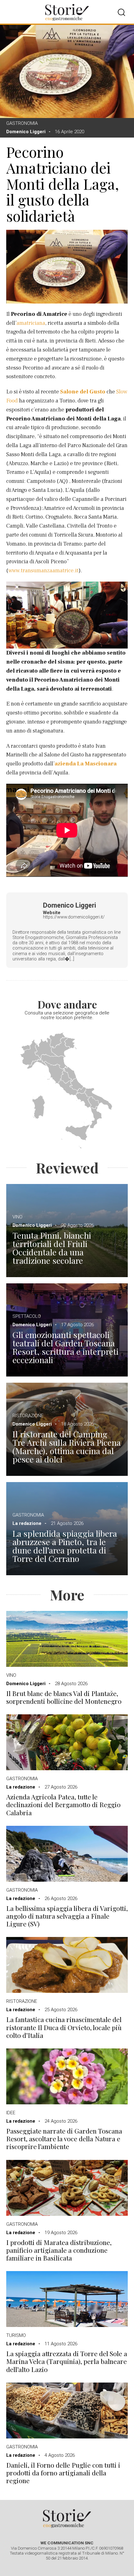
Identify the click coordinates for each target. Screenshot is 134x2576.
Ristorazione (28, 1416)
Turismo (16, 2335)
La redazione (27, 1523)
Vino (17, 1217)
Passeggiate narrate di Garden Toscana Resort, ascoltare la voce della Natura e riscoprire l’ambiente (64, 2139)
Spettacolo (27, 1316)
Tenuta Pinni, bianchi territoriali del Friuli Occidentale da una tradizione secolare (52, 1248)
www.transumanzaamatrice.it (43, 571)
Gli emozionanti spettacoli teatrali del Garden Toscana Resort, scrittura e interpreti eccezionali (65, 1347)
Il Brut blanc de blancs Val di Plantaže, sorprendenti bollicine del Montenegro (64, 1697)
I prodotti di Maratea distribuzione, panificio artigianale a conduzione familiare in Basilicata (59, 2250)
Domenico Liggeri (26, 132)
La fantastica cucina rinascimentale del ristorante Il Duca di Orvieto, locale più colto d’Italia (64, 2027)
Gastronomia (22, 123)
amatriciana (31, 323)
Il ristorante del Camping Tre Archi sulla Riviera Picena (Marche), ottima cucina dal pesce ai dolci (67, 1447)
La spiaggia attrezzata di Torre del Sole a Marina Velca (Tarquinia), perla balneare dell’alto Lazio (67, 2361)
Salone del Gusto (83, 392)
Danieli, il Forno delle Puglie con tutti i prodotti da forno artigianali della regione (63, 2473)
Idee (11, 2113)
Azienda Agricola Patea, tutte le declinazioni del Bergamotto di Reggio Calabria (63, 1805)
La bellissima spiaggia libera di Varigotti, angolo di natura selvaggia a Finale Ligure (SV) (67, 1916)
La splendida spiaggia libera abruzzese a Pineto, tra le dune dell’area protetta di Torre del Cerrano (65, 1546)
